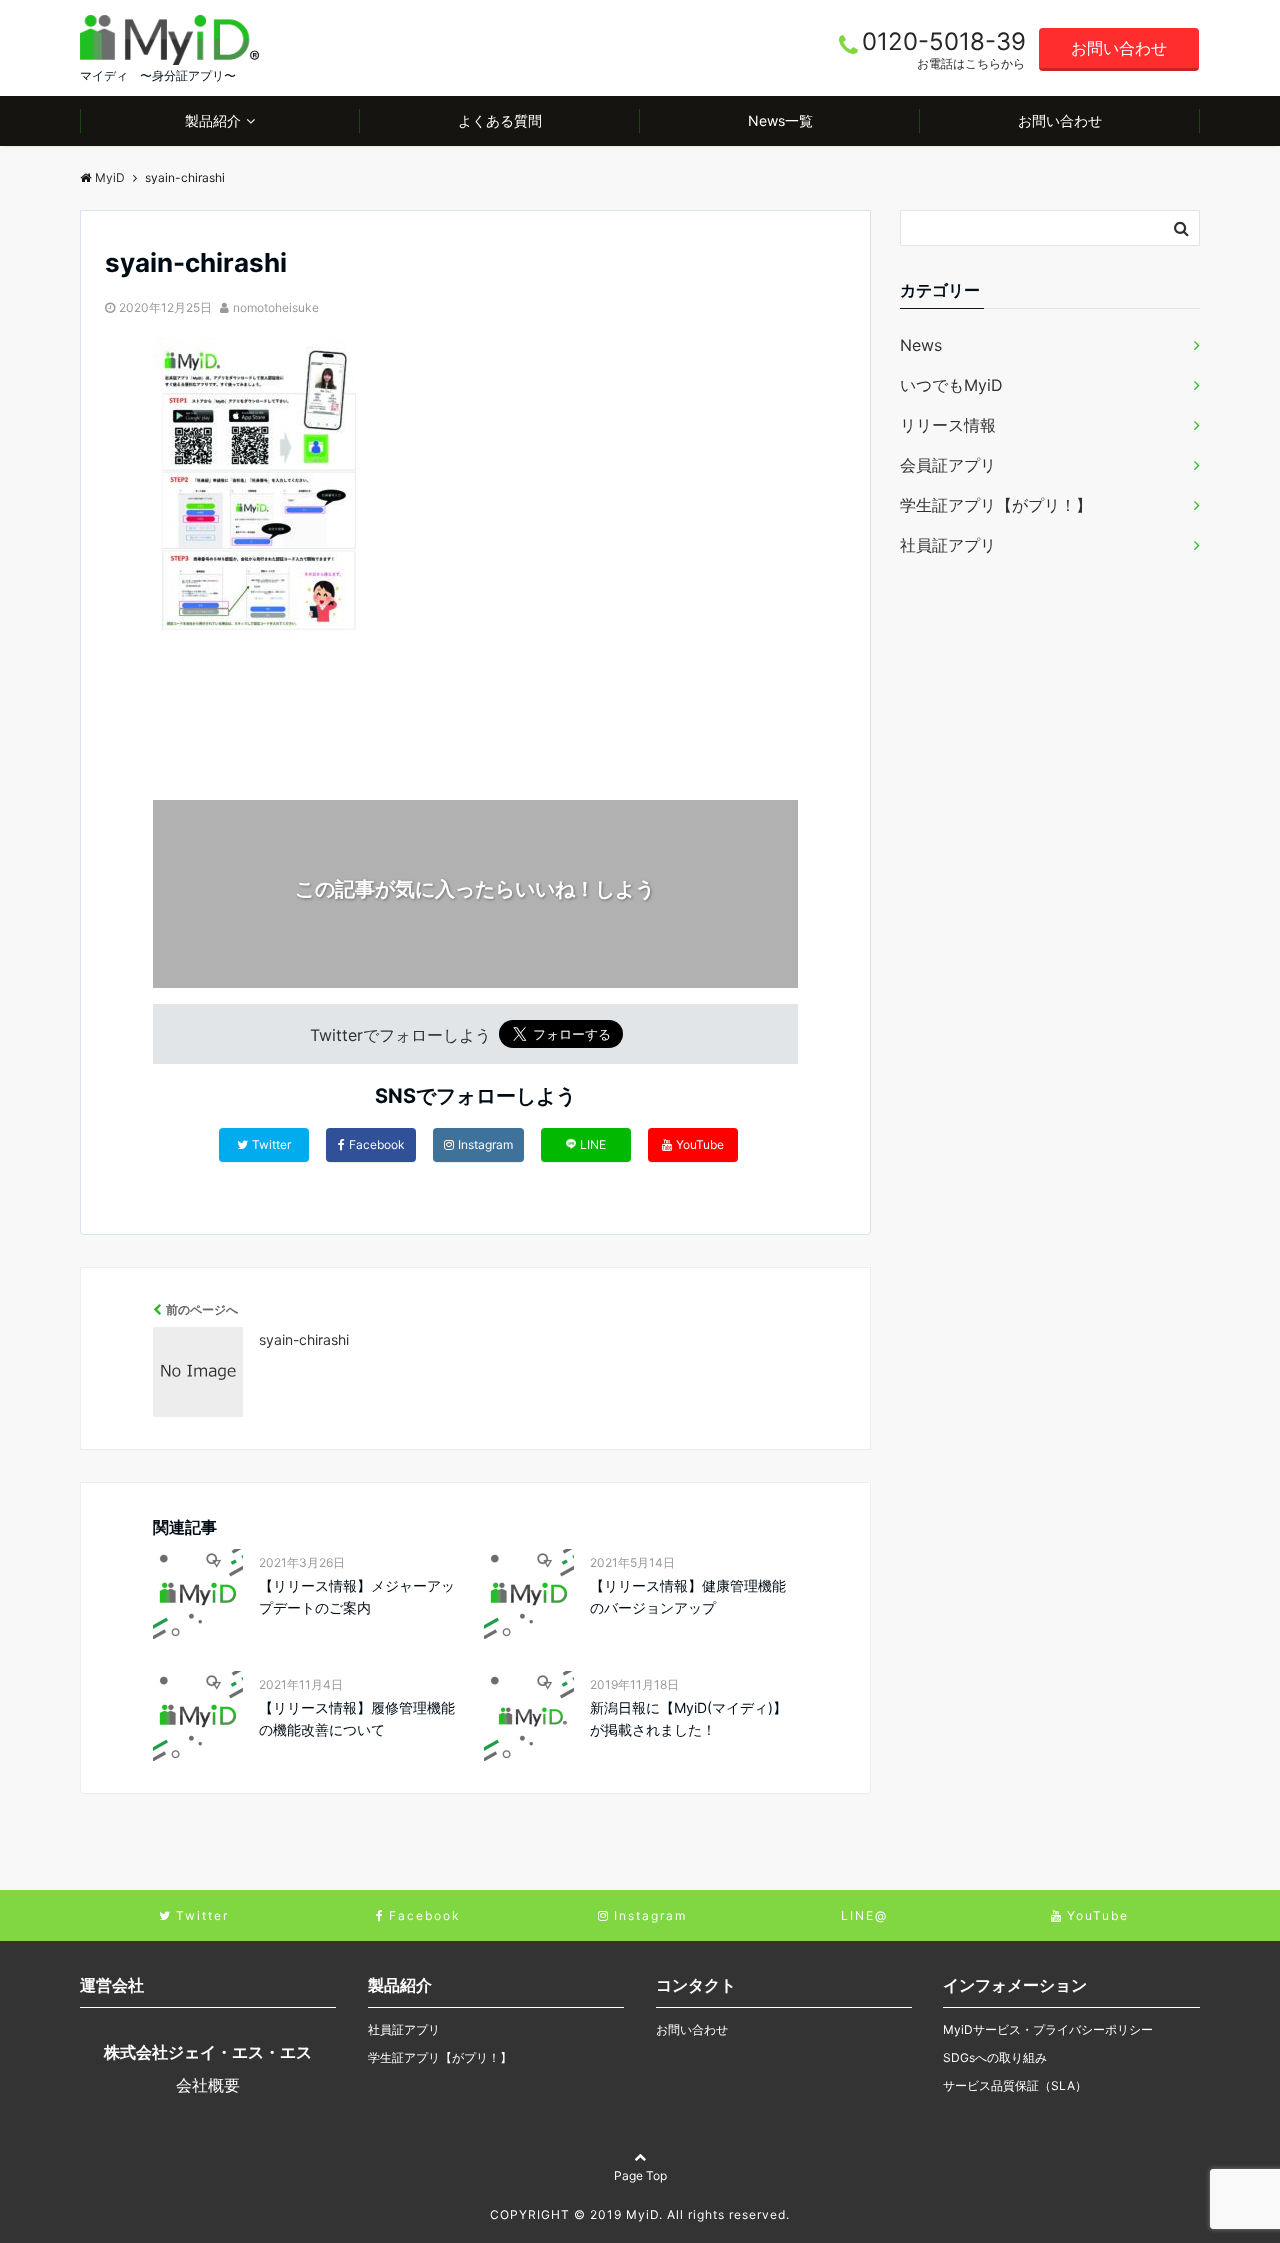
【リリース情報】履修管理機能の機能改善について (357, 1718)
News (921, 345)
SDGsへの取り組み (995, 2057)
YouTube (700, 1144)
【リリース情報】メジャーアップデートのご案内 (357, 1596)
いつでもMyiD (951, 385)
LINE (593, 1144)
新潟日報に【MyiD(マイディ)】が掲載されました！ (688, 1718)
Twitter (271, 1144)
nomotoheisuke (276, 307)
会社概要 (208, 2085)
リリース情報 (948, 425)
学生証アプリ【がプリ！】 (996, 505)
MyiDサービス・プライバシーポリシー (1048, 2029)
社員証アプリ (948, 545)
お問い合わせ (1119, 48)
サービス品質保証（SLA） (1015, 2085)
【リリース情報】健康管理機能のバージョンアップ (688, 1596)
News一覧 (780, 120)
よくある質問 (500, 120)
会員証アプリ (948, 465)
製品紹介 (213, 120)
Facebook (377, 1144)
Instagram (485, 1144)
